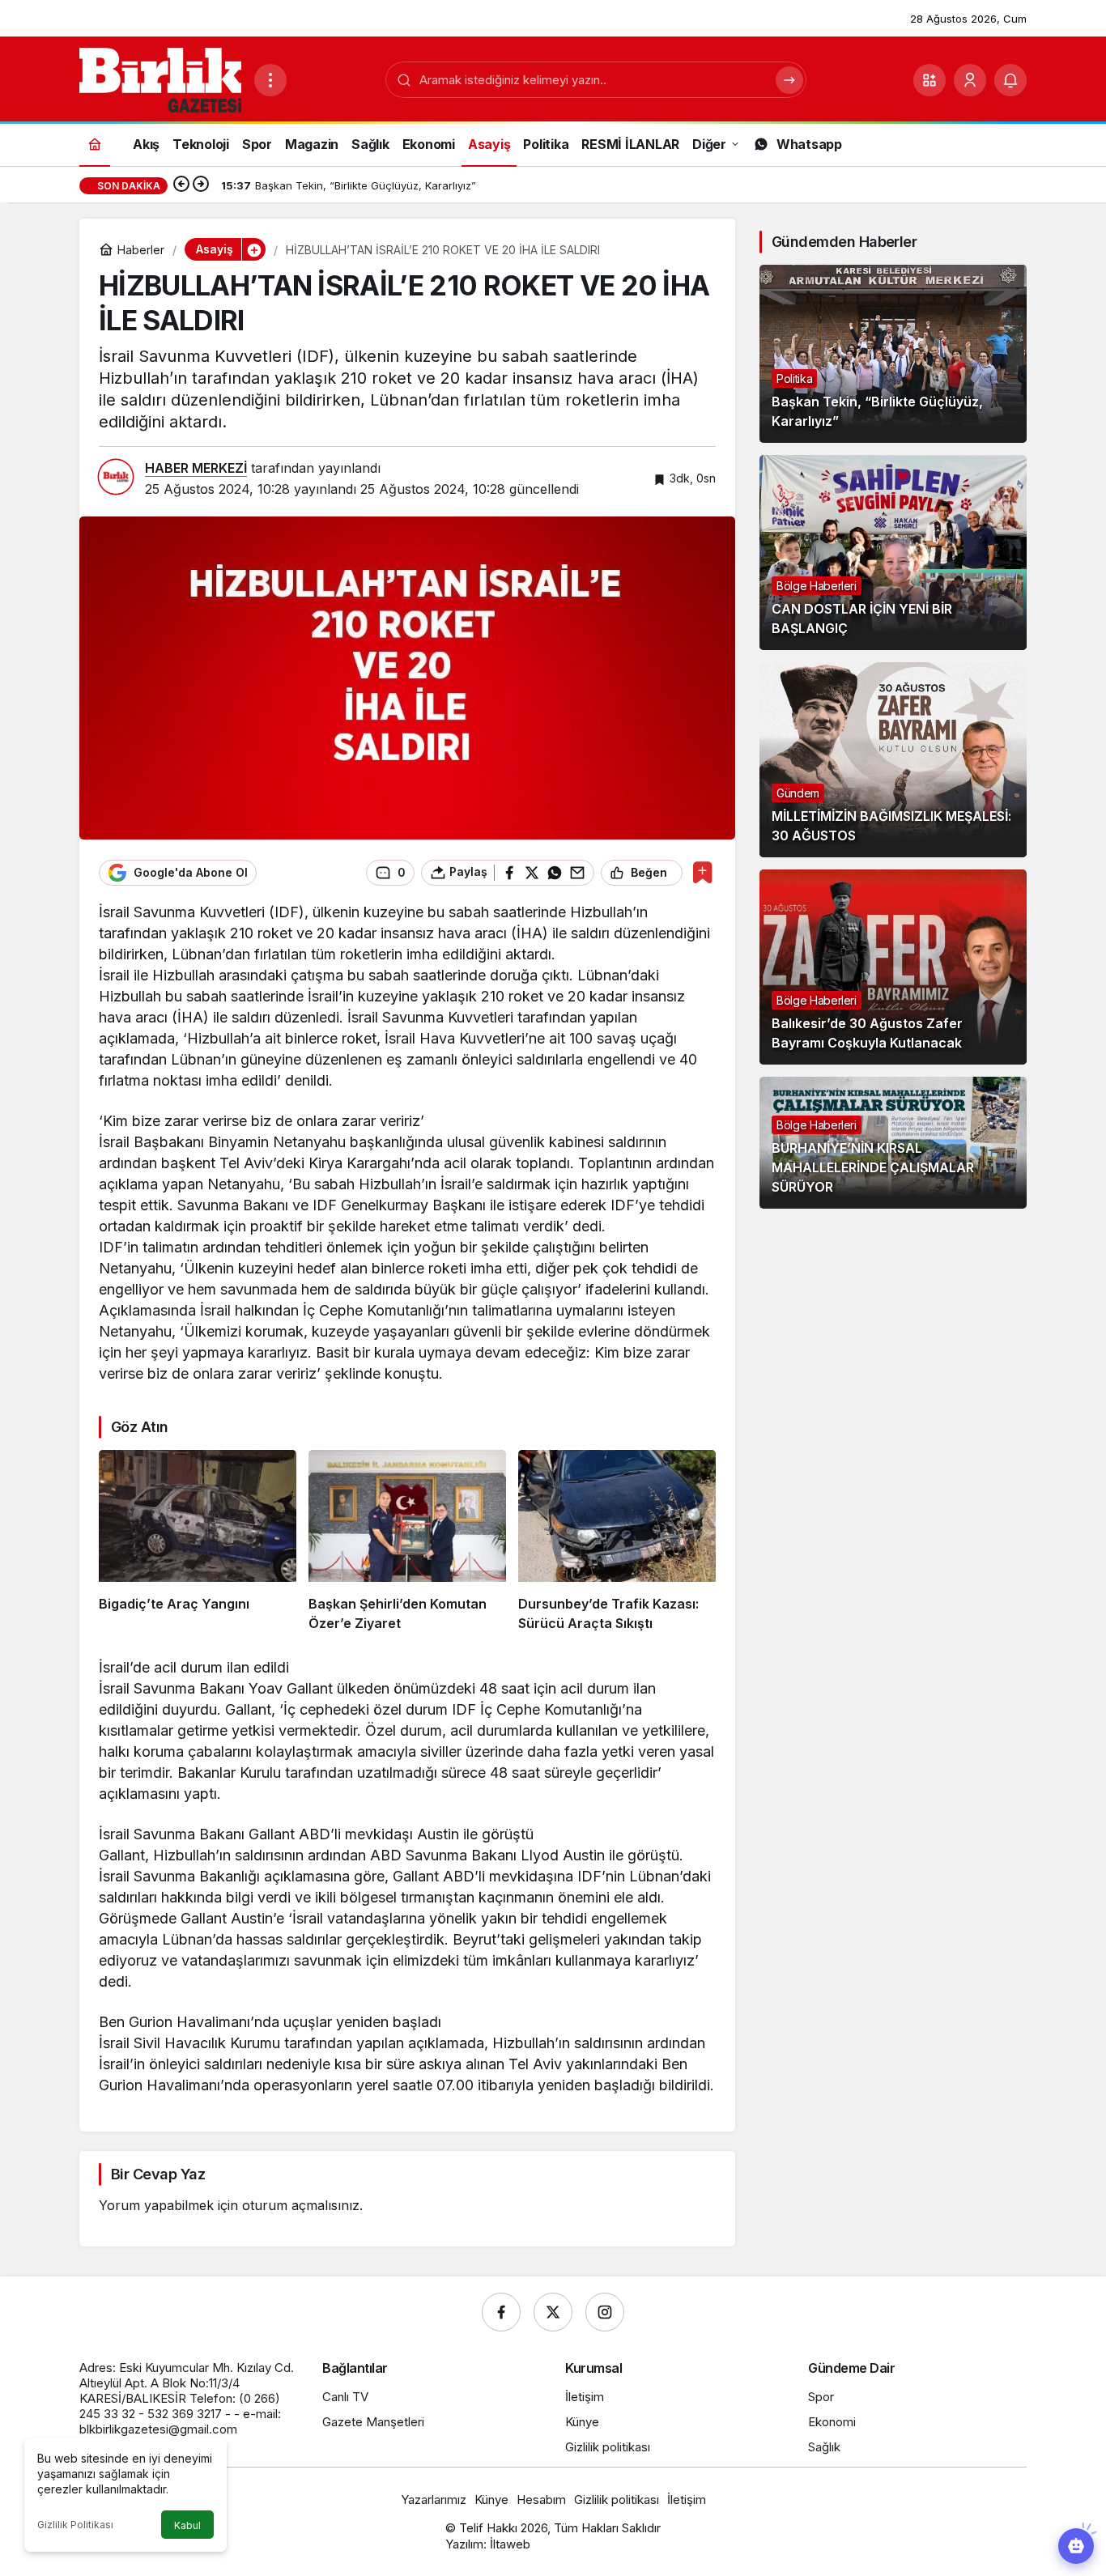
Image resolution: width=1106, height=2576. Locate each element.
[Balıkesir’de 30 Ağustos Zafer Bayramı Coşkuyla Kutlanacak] (893, 967)
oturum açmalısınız (301, 2205)
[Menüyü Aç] (270, 80)
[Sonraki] (201, 185)
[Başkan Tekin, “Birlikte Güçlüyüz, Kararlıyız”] (893, 354)
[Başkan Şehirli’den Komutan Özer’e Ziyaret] (407, 1541)
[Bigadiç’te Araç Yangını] (198, 1541)
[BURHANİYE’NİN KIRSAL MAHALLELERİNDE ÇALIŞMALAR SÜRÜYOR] (893, 1143)
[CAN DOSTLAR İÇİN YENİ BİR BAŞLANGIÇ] (893, 553)
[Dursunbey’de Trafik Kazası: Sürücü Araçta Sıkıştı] (617, 1541)
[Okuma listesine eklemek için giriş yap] (702, 872)
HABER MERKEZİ (196, 468)
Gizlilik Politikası (75, 2525)
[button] (929, 80)
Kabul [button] (187, 2525)
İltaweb (510, 2544)
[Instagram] (605, 2312)
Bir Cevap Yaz (158, 2174)
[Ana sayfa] (95, 144)
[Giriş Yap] (970, 80)
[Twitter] (553, 2312)
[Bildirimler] (1010, 80)
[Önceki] (181, 185)
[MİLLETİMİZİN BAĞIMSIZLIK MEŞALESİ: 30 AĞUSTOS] (893, 760)
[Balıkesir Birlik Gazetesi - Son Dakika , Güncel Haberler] (160, 79)
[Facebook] (501, 2312)
